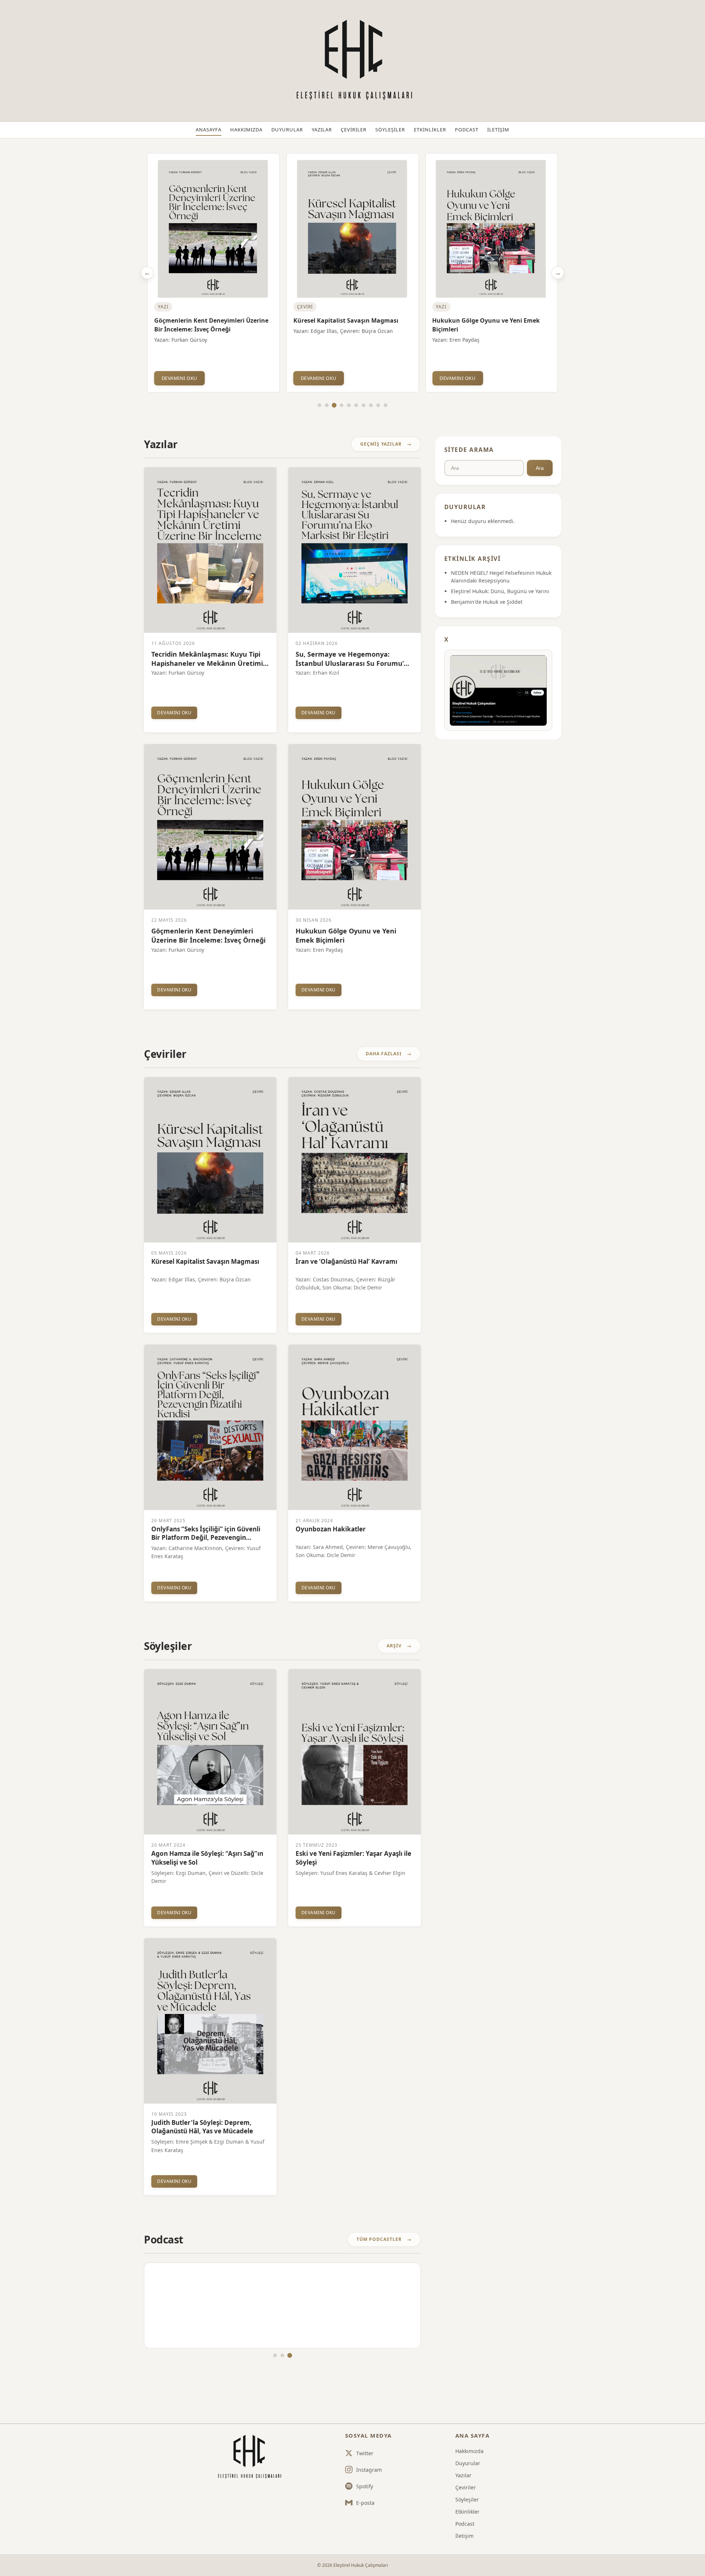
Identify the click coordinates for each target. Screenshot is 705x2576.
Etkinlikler (430, 130)
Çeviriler (354, 130)
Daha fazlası (384, 1054)
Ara (540, 468)
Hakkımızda (246, 130)
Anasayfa (209, 130)
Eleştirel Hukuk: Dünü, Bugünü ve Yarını (500, 591)
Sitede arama (469, 450)
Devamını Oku (180, 378)
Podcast (467, 130)
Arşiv (394, 1646)
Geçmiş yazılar (381, 444)
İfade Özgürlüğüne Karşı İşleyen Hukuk (490, 320)
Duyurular (287, 130)
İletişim (498, 130)
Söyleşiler (390, 130)
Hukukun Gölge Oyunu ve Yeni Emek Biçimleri (347, 325)
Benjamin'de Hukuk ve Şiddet (487, 602)
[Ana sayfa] (249, 2457)
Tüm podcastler (379, 2239)
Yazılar (322, 130)
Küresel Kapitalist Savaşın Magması (207, 320)
